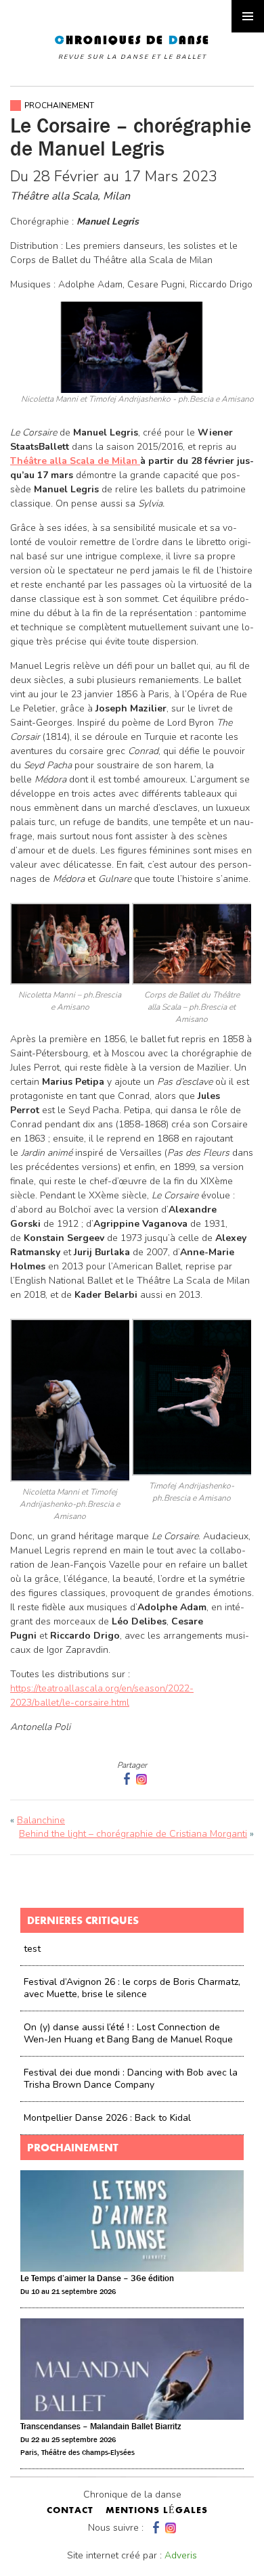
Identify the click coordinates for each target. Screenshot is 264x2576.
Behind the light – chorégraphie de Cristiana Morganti (133, 1834)
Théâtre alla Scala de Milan (75, 461)
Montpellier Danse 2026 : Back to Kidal (107, 2118)
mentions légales (157, 2511)
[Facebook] (154, 2528)
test (32, 1949)
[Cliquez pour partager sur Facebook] (125, 1779)
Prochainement (59, 106)
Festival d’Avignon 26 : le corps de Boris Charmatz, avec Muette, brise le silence (132, 1988)
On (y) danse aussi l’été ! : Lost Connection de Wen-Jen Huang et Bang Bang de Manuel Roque (128, 2033)
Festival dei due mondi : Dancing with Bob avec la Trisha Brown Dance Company (131, 2079)
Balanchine (41, 1820)
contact (70, 2511)
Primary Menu (248, 16)
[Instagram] (141, 1779)
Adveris (181, 2555)
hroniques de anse (132, 47)
